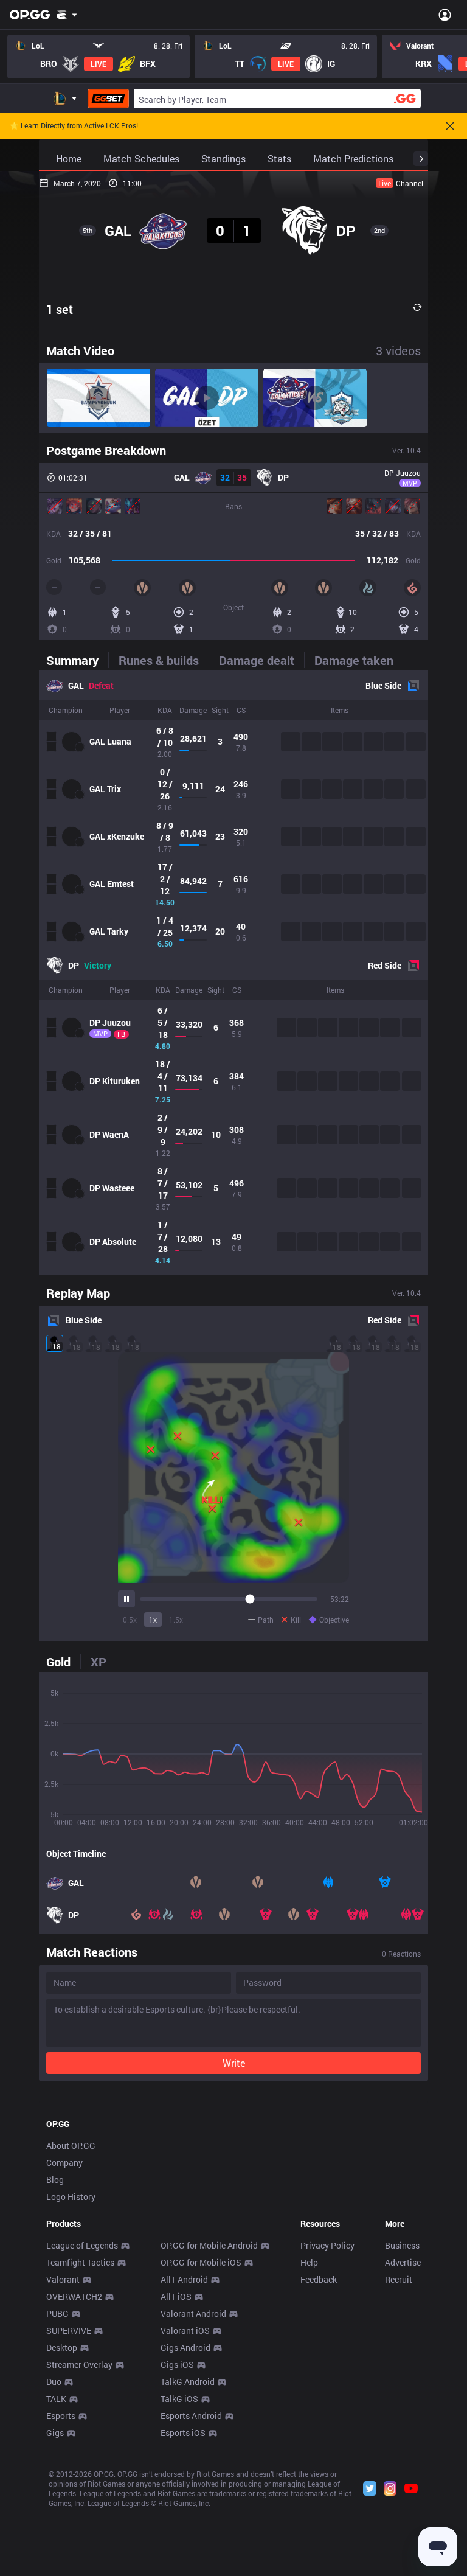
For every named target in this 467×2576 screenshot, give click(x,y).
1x (153, 1620)
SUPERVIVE (69, 2331)
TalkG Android (188, 2382)
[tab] (77, 660)
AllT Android (184, 2279)
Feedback (319, 2279)
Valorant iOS (185, 2331)
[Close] (450, 126)
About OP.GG (71, 2146)
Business (402, 2245)
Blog (55, 2180)
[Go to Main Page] (30, 15)
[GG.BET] (108, 99)
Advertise (403, 2262)
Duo (54, 2382)
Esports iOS (183, 2433)
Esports (61, 2416)
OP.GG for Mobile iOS (201, 2262)
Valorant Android (193, 2313)
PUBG (57, 2313)
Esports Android (191, 2416)
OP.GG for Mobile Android (209, 2245)
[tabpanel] (233, 973)
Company (64, 2163)
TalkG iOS (179, 2399)
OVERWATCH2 (74, 2296)
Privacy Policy (327, 2245)
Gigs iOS (177, 2365)
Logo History (71, 2197)
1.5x (176, 1620)
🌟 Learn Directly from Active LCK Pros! (74, 126)
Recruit (399, 2279)
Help (309, 2262)
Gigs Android (185, 2348)
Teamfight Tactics (80, 2262)
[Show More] (67, 15)
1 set (60, 309)
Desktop (62, 2348)
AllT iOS (176, 2296)
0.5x (130, 1620)
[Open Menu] (445, 15)
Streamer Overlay (79, 2365)
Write (234, 2063)
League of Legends (82, 2245)
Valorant (63, 2279)
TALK (56, 2399)
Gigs (55, 2433)
